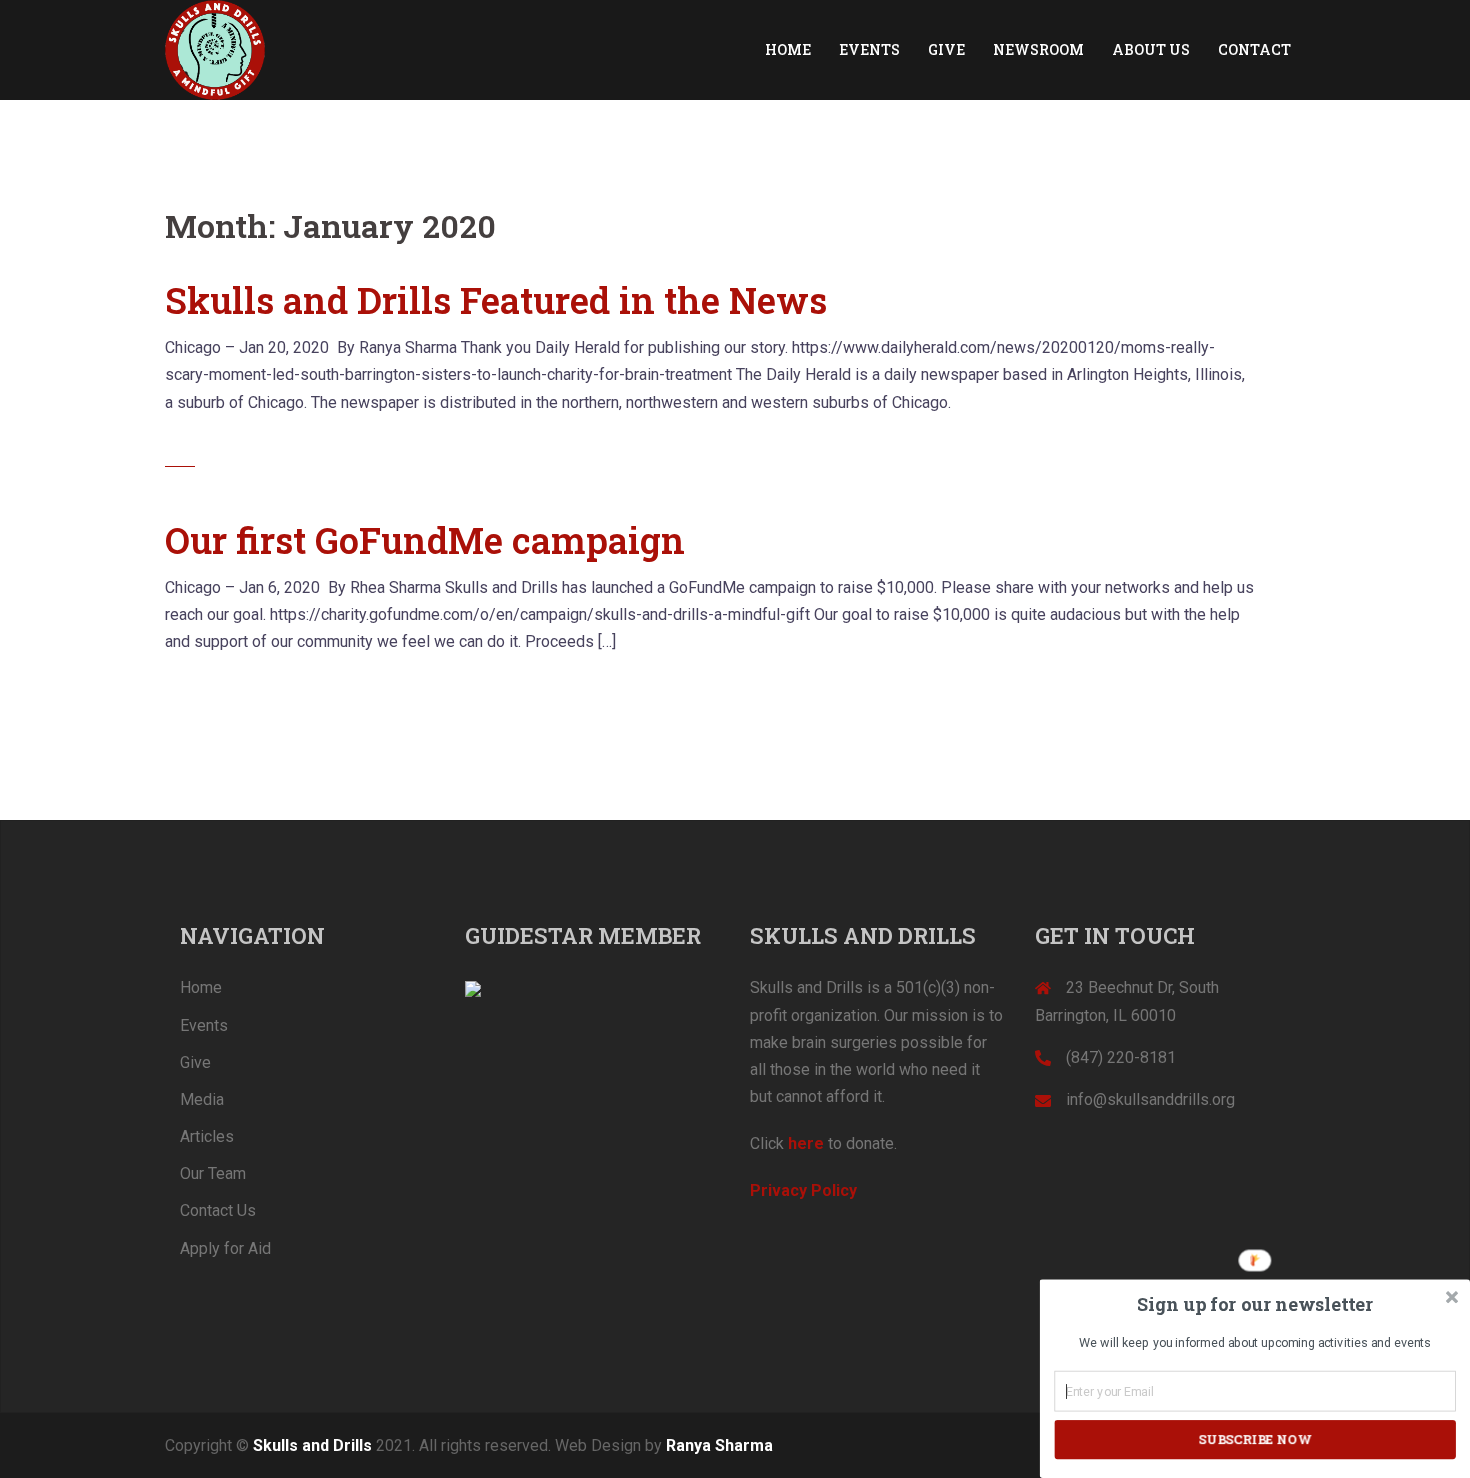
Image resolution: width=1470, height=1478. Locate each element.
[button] (1254, 1304)
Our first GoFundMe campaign (425, 540)
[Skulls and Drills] (215, 48)
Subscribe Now (1254, 1439)
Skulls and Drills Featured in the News (496, 300)
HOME (788, 49)
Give (195, 1062)
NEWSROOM (1038, 49)
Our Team (213, 1173)
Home (201, 987)
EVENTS (869, 49)
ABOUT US (1151, 49)
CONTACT (1254, 49)
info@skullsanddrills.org (1150, 1099)
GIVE (946, 49)
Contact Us (218, 1210)
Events (204, 1025)
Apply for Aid (225, 1248)
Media (202, 1099)
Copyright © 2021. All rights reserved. (358, 1445)
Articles (207, 1136)
